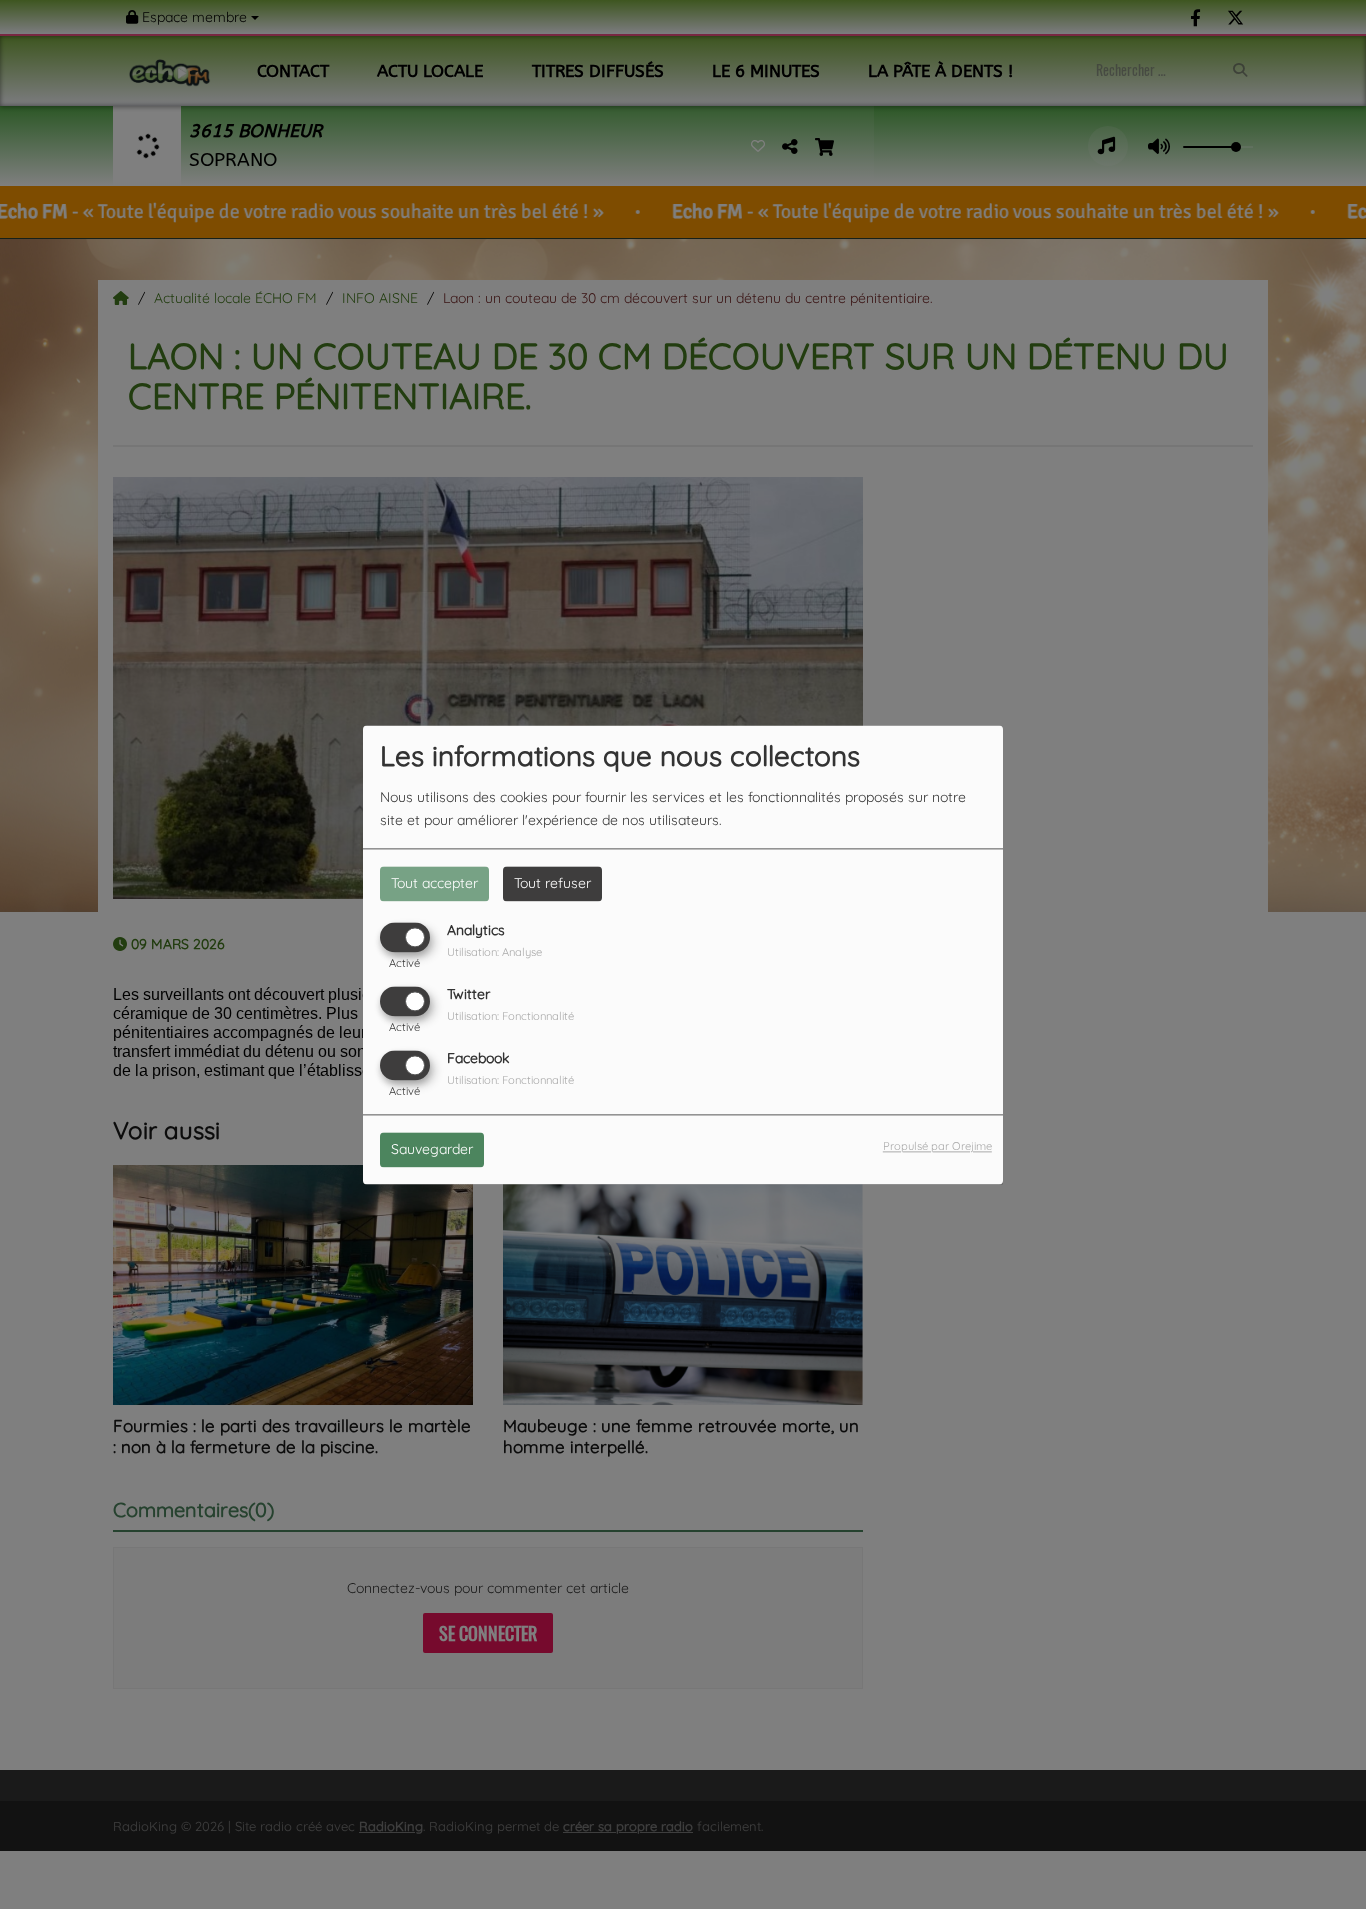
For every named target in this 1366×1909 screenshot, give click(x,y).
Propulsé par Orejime (937, 1146)
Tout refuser (552, 883)
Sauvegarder (432, 1149)
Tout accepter (434, 883)
